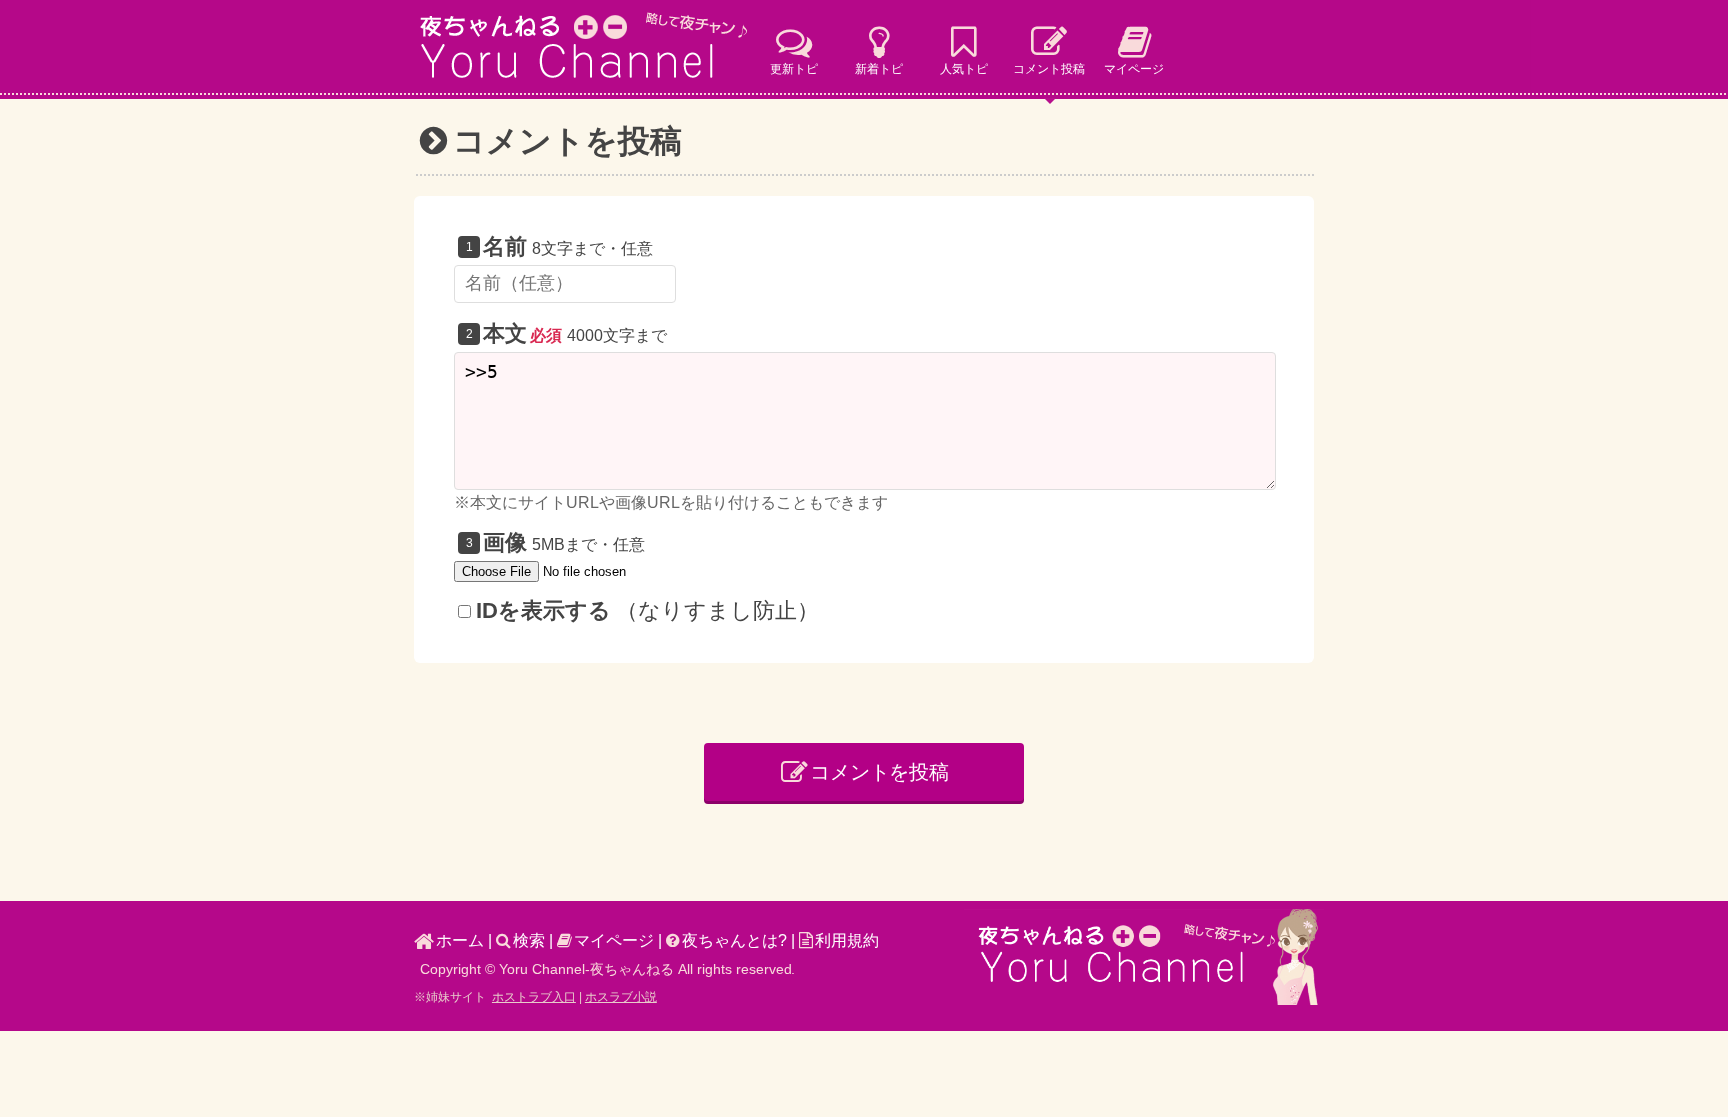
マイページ (614, 940)
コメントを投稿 (880, 772)
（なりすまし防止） (647, 610)
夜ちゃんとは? (734, 940)
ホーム (460, 940)
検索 (529, 940)
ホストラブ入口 (534, 997)
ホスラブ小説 (621, 997)
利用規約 (847, 940)
